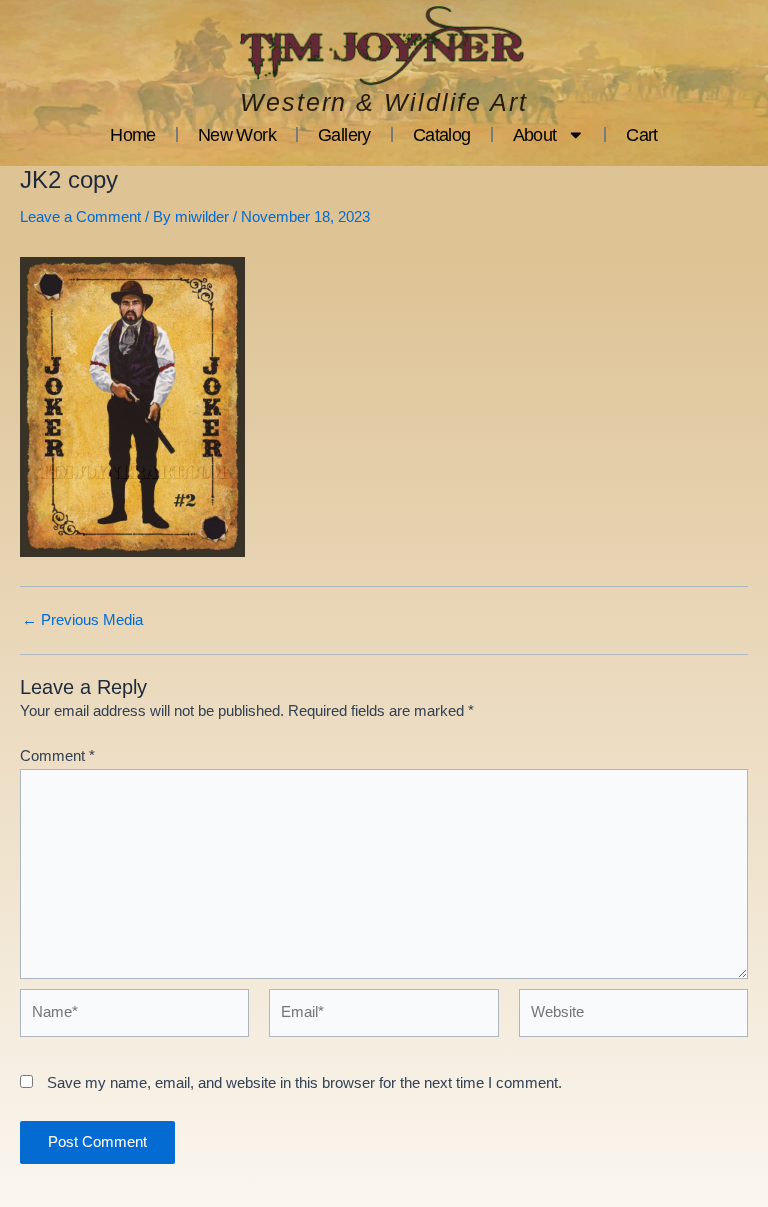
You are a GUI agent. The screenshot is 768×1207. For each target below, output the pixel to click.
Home (133, 135)
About (535, 135)
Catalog (442, 135)
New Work (237, 135)
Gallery (344, 135)
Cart (642, 135)
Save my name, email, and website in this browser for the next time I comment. (304, 1083)
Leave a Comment (80, 217)
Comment (57, 756)
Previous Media (82, 620)
